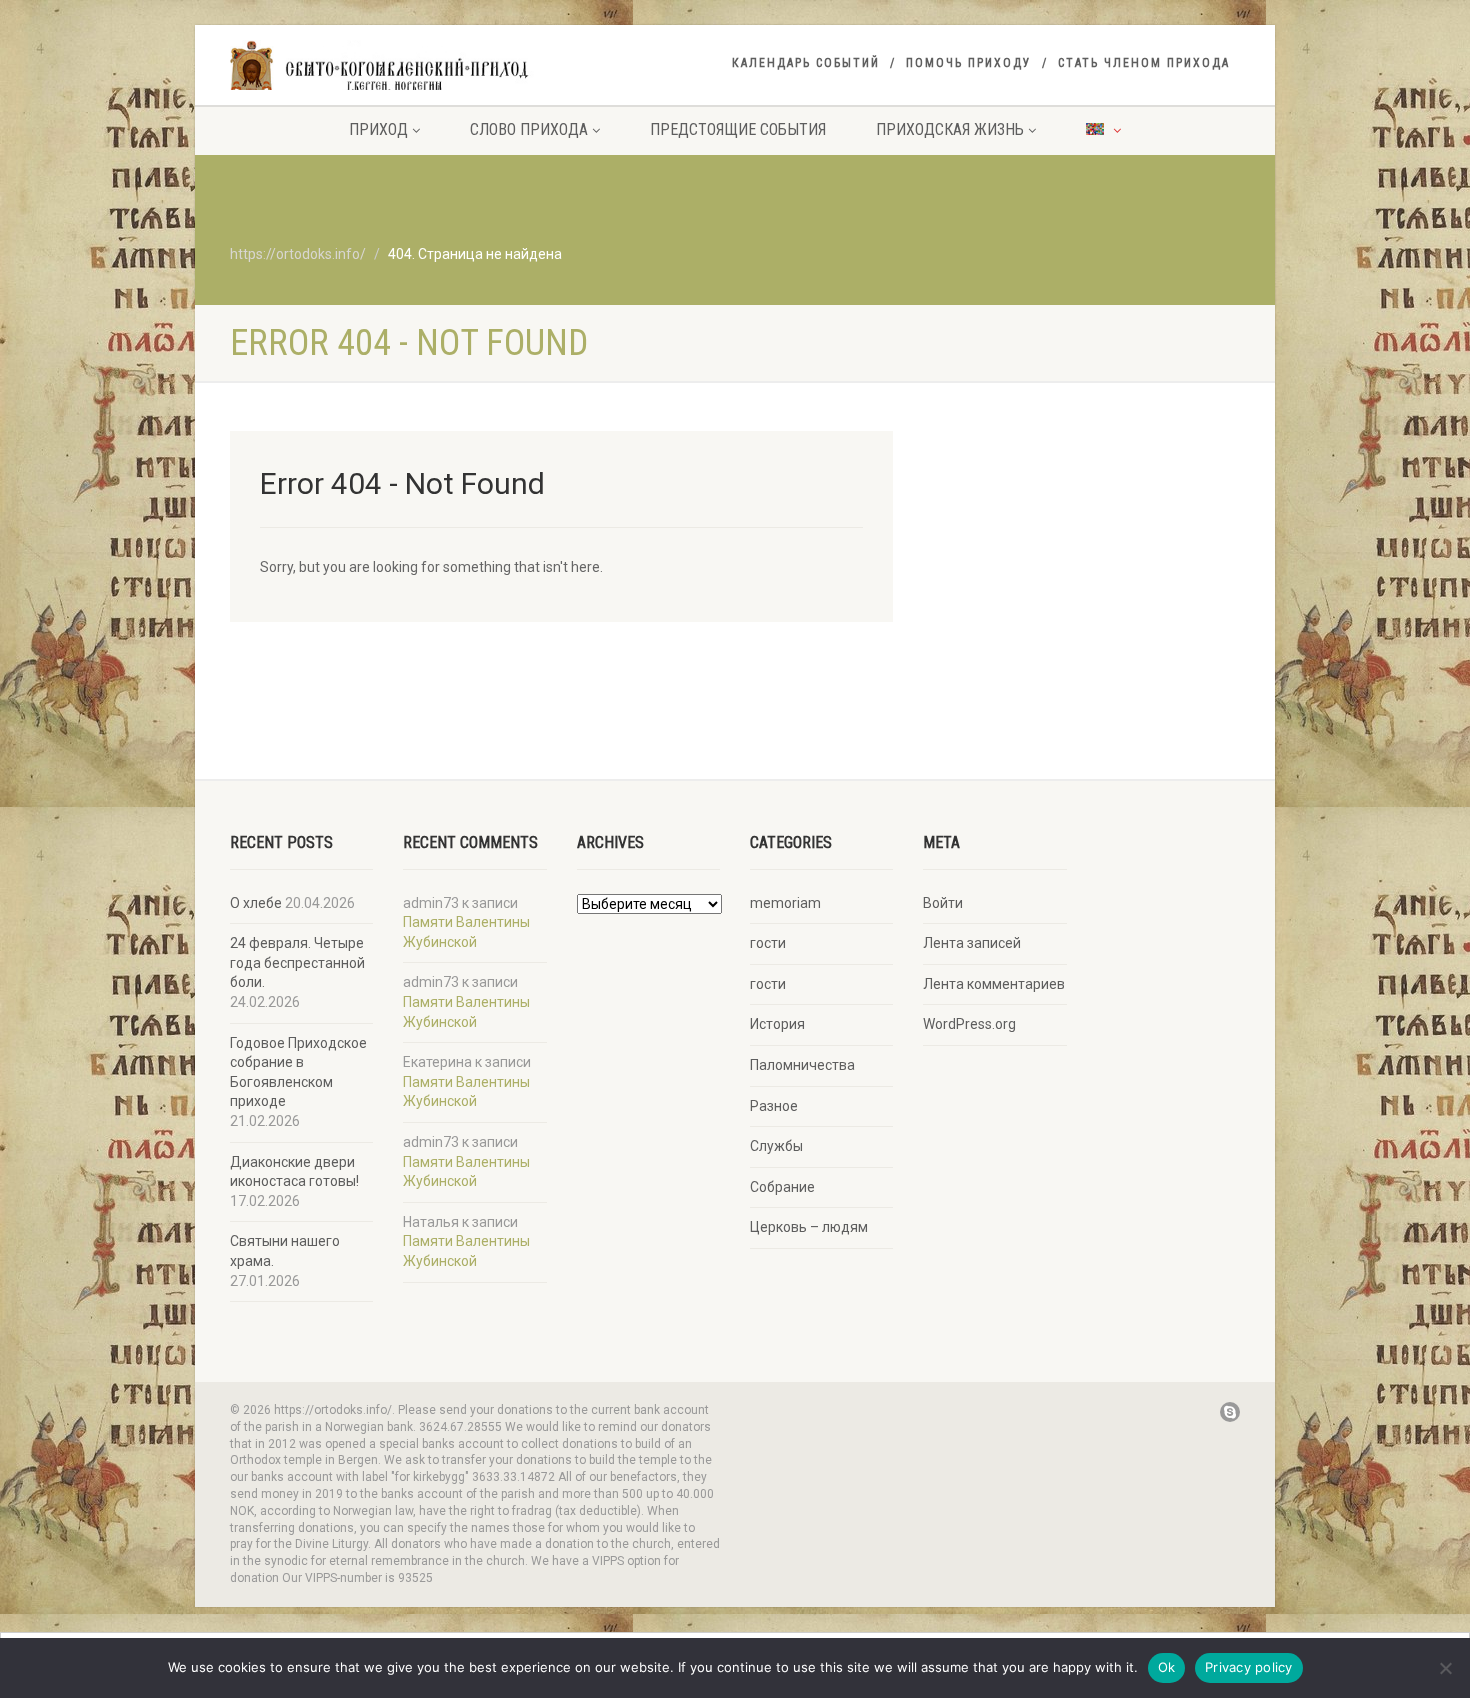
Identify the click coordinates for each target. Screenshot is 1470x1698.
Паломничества (802, 1065)
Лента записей (972, 943)
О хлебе (256, 903)
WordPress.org (969, 1024)
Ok (1167, 1667)
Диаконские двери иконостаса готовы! (294, 1172)
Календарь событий (806, 63)
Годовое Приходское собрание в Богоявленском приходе (298, 1072)
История (777, 1024)
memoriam (785, 903)
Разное (774, 1106)
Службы (776, 1146)
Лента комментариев (994, 984)
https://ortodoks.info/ (298, 254)
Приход (378, 129)
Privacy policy (1249, 1667)
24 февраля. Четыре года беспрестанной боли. (297, 962)
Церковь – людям (809, 1227)
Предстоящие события (738, 129)
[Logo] (388, 67)
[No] (1445, 1668)
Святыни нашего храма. (285, 1251)
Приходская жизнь (950, 129)
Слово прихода (529, 129)
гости (768, 943)
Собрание (782, 1187)
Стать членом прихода (1144, 63)
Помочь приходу (969, 63)
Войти (943, 903)
